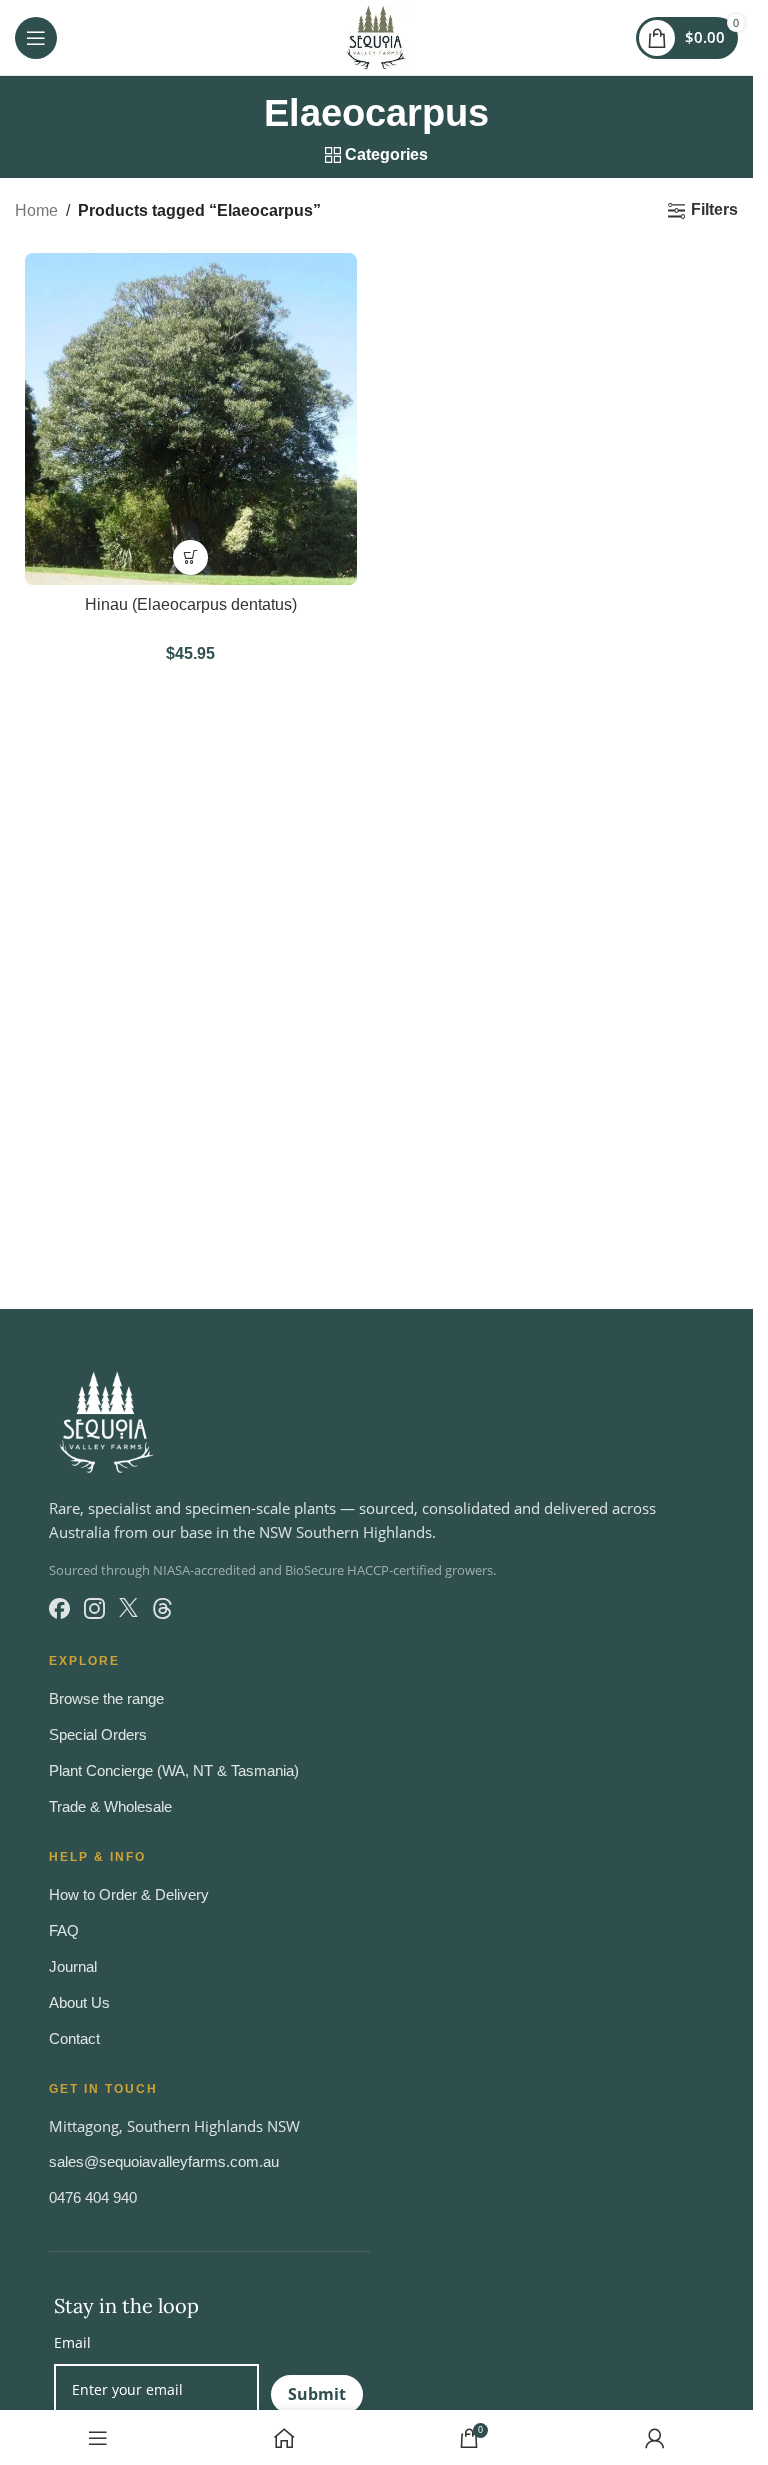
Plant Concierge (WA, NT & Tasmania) (174, 1770)
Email (72, 2342)
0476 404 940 (93, 2197)
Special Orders (98, 1734)
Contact (74, 2038)
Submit (317, 2394)
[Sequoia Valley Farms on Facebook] (59, 1608)
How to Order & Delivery (129, 1894)
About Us (79, 2002)
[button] (190, 557)
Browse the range (106, 1698)
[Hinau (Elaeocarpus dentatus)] (191, 419)
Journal (73, 1966)
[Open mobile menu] (36, 38)
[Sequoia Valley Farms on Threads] (162, 1608)
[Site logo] (376, 36)
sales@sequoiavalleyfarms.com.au (164, 2161)
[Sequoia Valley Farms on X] (128, 1608)
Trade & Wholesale (110, 1806)
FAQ (64, 1930)
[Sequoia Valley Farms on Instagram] (94, 1608)
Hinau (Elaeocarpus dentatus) (191, 604)
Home (36, 210)
